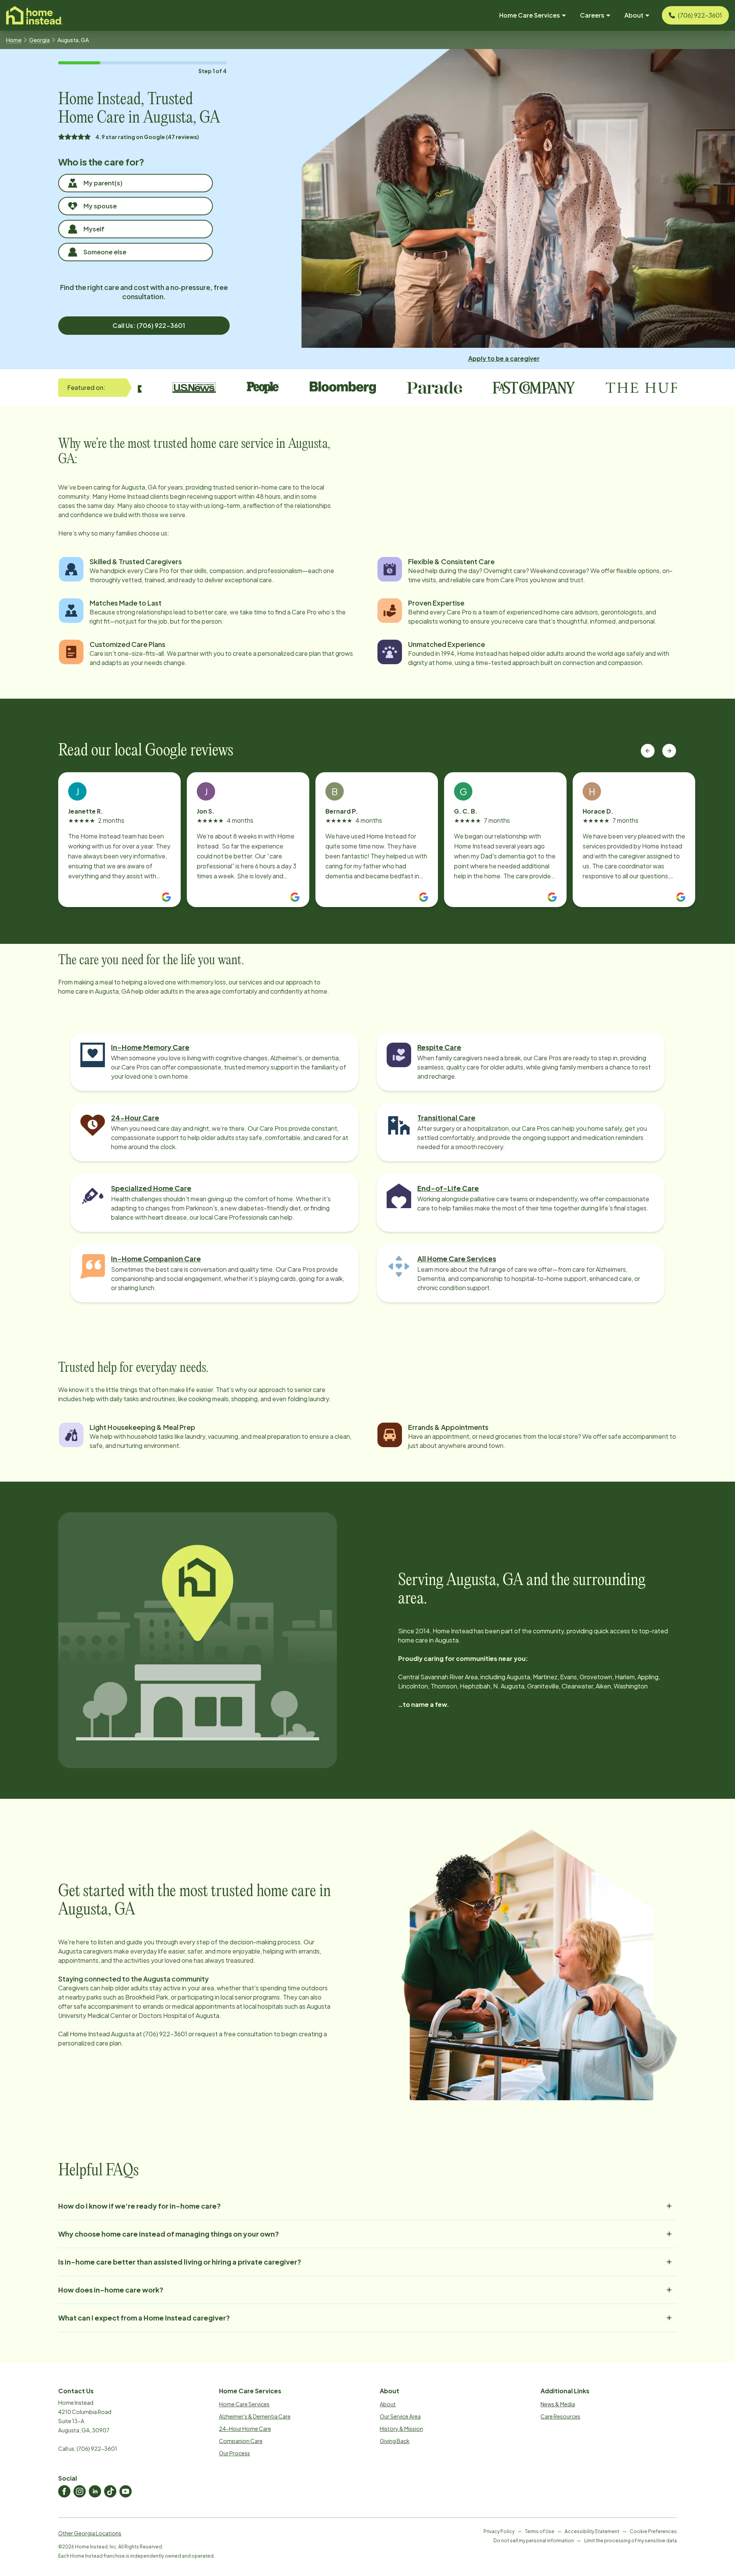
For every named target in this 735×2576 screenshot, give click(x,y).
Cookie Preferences (653, 2531)
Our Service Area (400, 2416)
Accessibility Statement (592, 2531)
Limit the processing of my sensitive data (630, 2541)
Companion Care (241, 2441)
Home (14, 40)
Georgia (39, 40)
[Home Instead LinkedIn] (95, 2491)
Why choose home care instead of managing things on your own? (169, 2234)
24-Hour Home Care (245, 2429)
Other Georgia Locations (90, 2533)
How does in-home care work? (111, 2290)
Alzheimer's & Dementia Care (255, 2416)
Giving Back (395, 2441)
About (388, 2404)
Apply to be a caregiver (504, 358)
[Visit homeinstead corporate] (34, 15)
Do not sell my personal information (534, 2541)
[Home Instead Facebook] (64, 2491)
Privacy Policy (499, 2531)
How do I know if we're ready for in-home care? (140, 2206)
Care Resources (560, 2416)
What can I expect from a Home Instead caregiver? (144, 2318)
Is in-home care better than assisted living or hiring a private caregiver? (180, 2262)
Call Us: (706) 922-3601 (149, 325)
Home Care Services (244, 2404)
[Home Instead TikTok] (110, 2491)
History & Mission (401, 2429)
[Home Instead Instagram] (80, 2491)
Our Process (234, 2453)
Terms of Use (540, 2531)
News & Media (558, 2404)
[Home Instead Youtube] (126, 2491)
